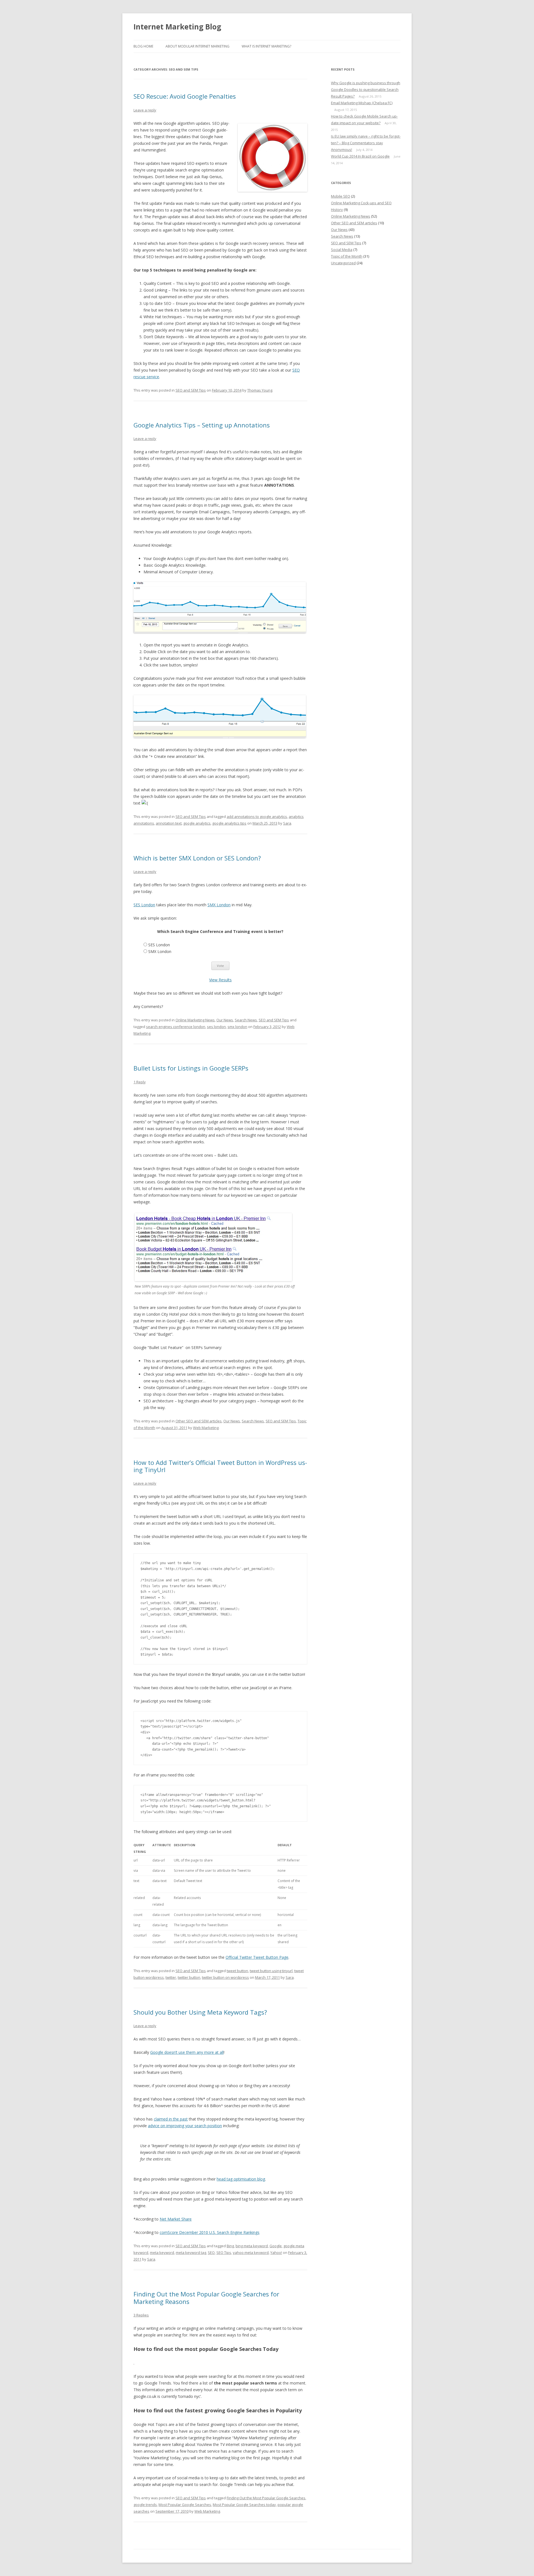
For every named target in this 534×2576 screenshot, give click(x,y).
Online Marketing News (195, 1020)
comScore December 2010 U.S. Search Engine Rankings (210, 2232)
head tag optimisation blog (241, 2179)
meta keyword (162, 2253)
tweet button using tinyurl (271, 1971)
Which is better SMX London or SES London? (197, 858)
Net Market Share (176, 2219)
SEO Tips (224, 2253)
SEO (211, 2253)
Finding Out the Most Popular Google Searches (266, 2498)
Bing (230, 2246)
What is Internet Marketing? (266, 46)
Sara (287, 823)
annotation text (169, 823)
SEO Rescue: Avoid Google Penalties (185, 96)
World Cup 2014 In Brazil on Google (360, 156)
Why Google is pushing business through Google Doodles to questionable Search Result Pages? (366, 89)
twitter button (189, 1977)
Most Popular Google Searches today (244, 2505)
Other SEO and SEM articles (199, 1421)
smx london (237, 1027)
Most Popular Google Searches (185, 2505)
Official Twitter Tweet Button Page (257, 1957)
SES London (144, 905)
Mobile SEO (341, 196)
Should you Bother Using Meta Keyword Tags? (200, 2012)
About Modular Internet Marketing (197, 46)
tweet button (237, 1971)
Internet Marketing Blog (177, 27)
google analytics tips (229, 823)
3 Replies (141, 2315)
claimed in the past (171, 2119)
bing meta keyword (252, 2246)
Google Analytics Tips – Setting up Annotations (202, 425)
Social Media (342, 250)
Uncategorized (343, 263)
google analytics (197, 823)
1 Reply (140, 1082)
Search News (246, 1020)
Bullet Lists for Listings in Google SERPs (191, 1068)
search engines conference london (176, 1027)
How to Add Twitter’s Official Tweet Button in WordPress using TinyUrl (220, 1466)
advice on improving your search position (185, 2126)
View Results (220, 980)
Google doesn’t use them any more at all (187, 2052)
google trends (145, 2505)
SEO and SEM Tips (191, 390)
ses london (216, 1027)
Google (276, 2246)
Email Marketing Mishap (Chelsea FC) (362, 103)
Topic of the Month (347, 256)
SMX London (219, 905)
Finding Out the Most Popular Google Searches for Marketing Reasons (206, 2298)
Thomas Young (260, 390)
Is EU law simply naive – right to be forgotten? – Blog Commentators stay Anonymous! (366, 143)
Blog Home (143, 46)
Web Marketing (206, 1428)
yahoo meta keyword (251, 2253)
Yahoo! (276, 2253)
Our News (225, 1020)
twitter (171, 1977)
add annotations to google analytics (257, 817)
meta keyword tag (191, 2253)
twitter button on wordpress (225, 1977)
